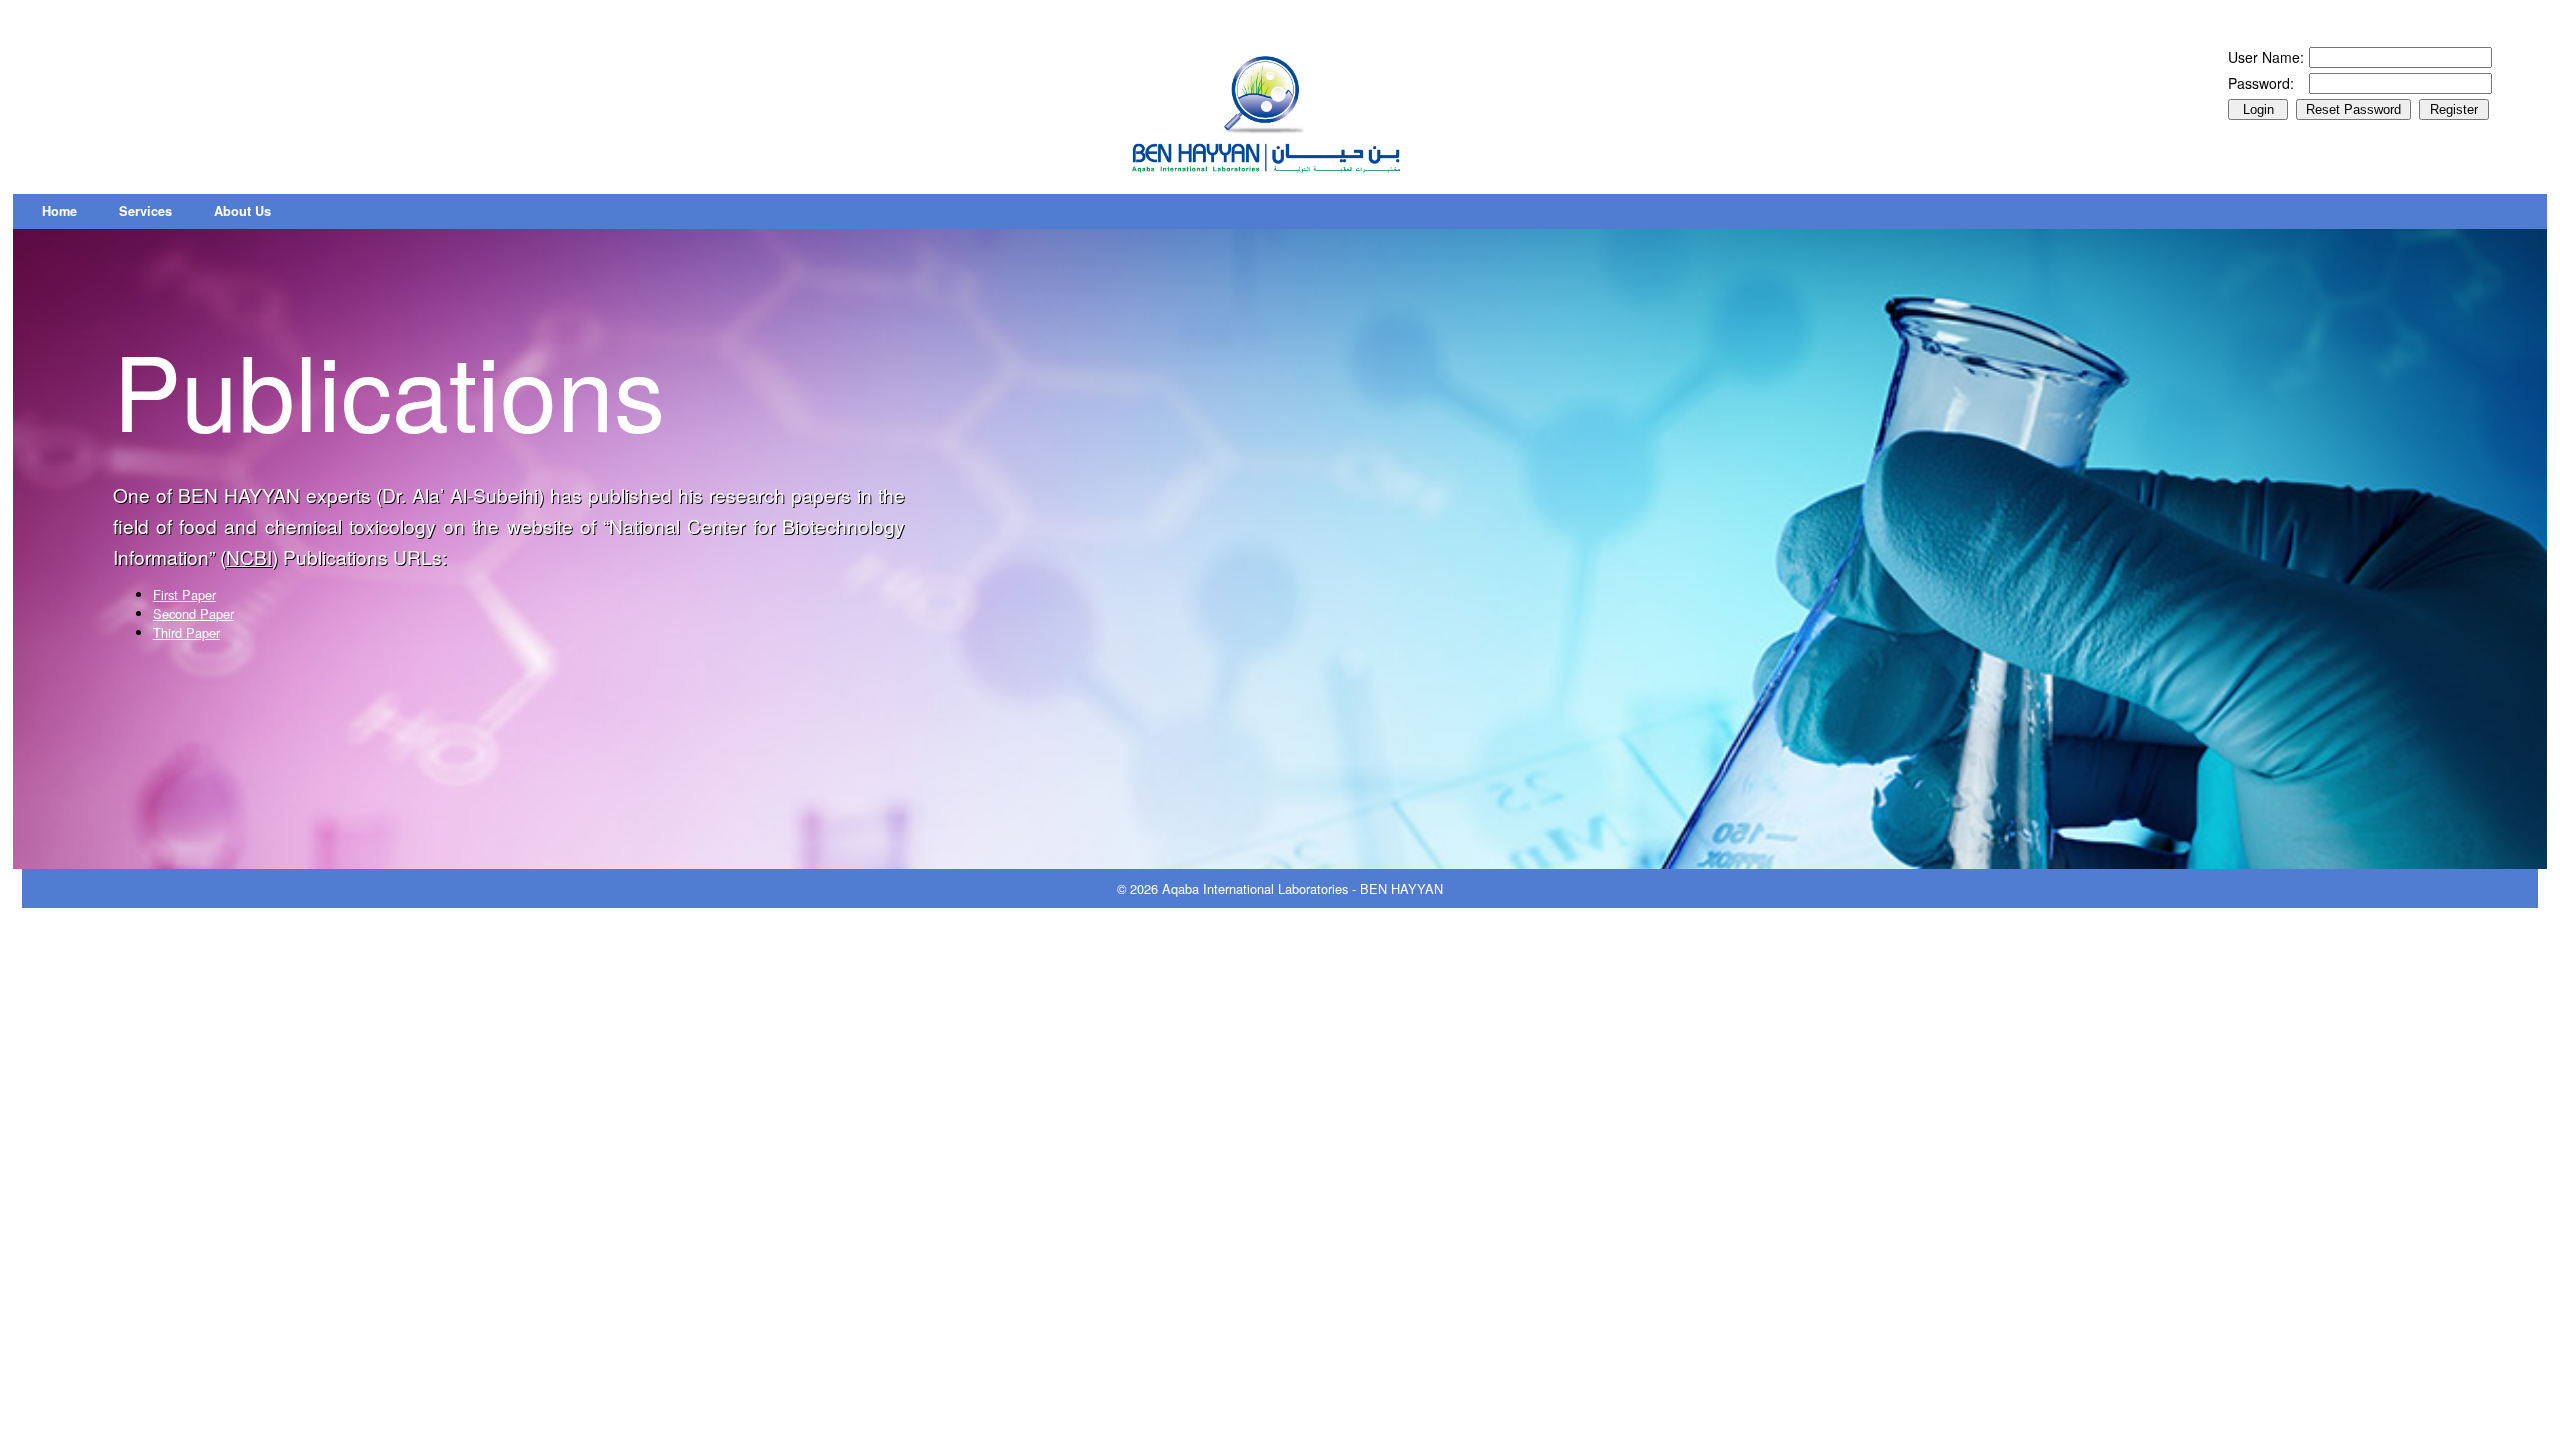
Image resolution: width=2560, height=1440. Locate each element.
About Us (242, 211)
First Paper (184, 594)
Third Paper (186, 632)
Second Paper (193, 613)
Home (59, 211)
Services (145, 211)
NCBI (249, 556)
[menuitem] (59, 211)
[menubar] (156, 211)
